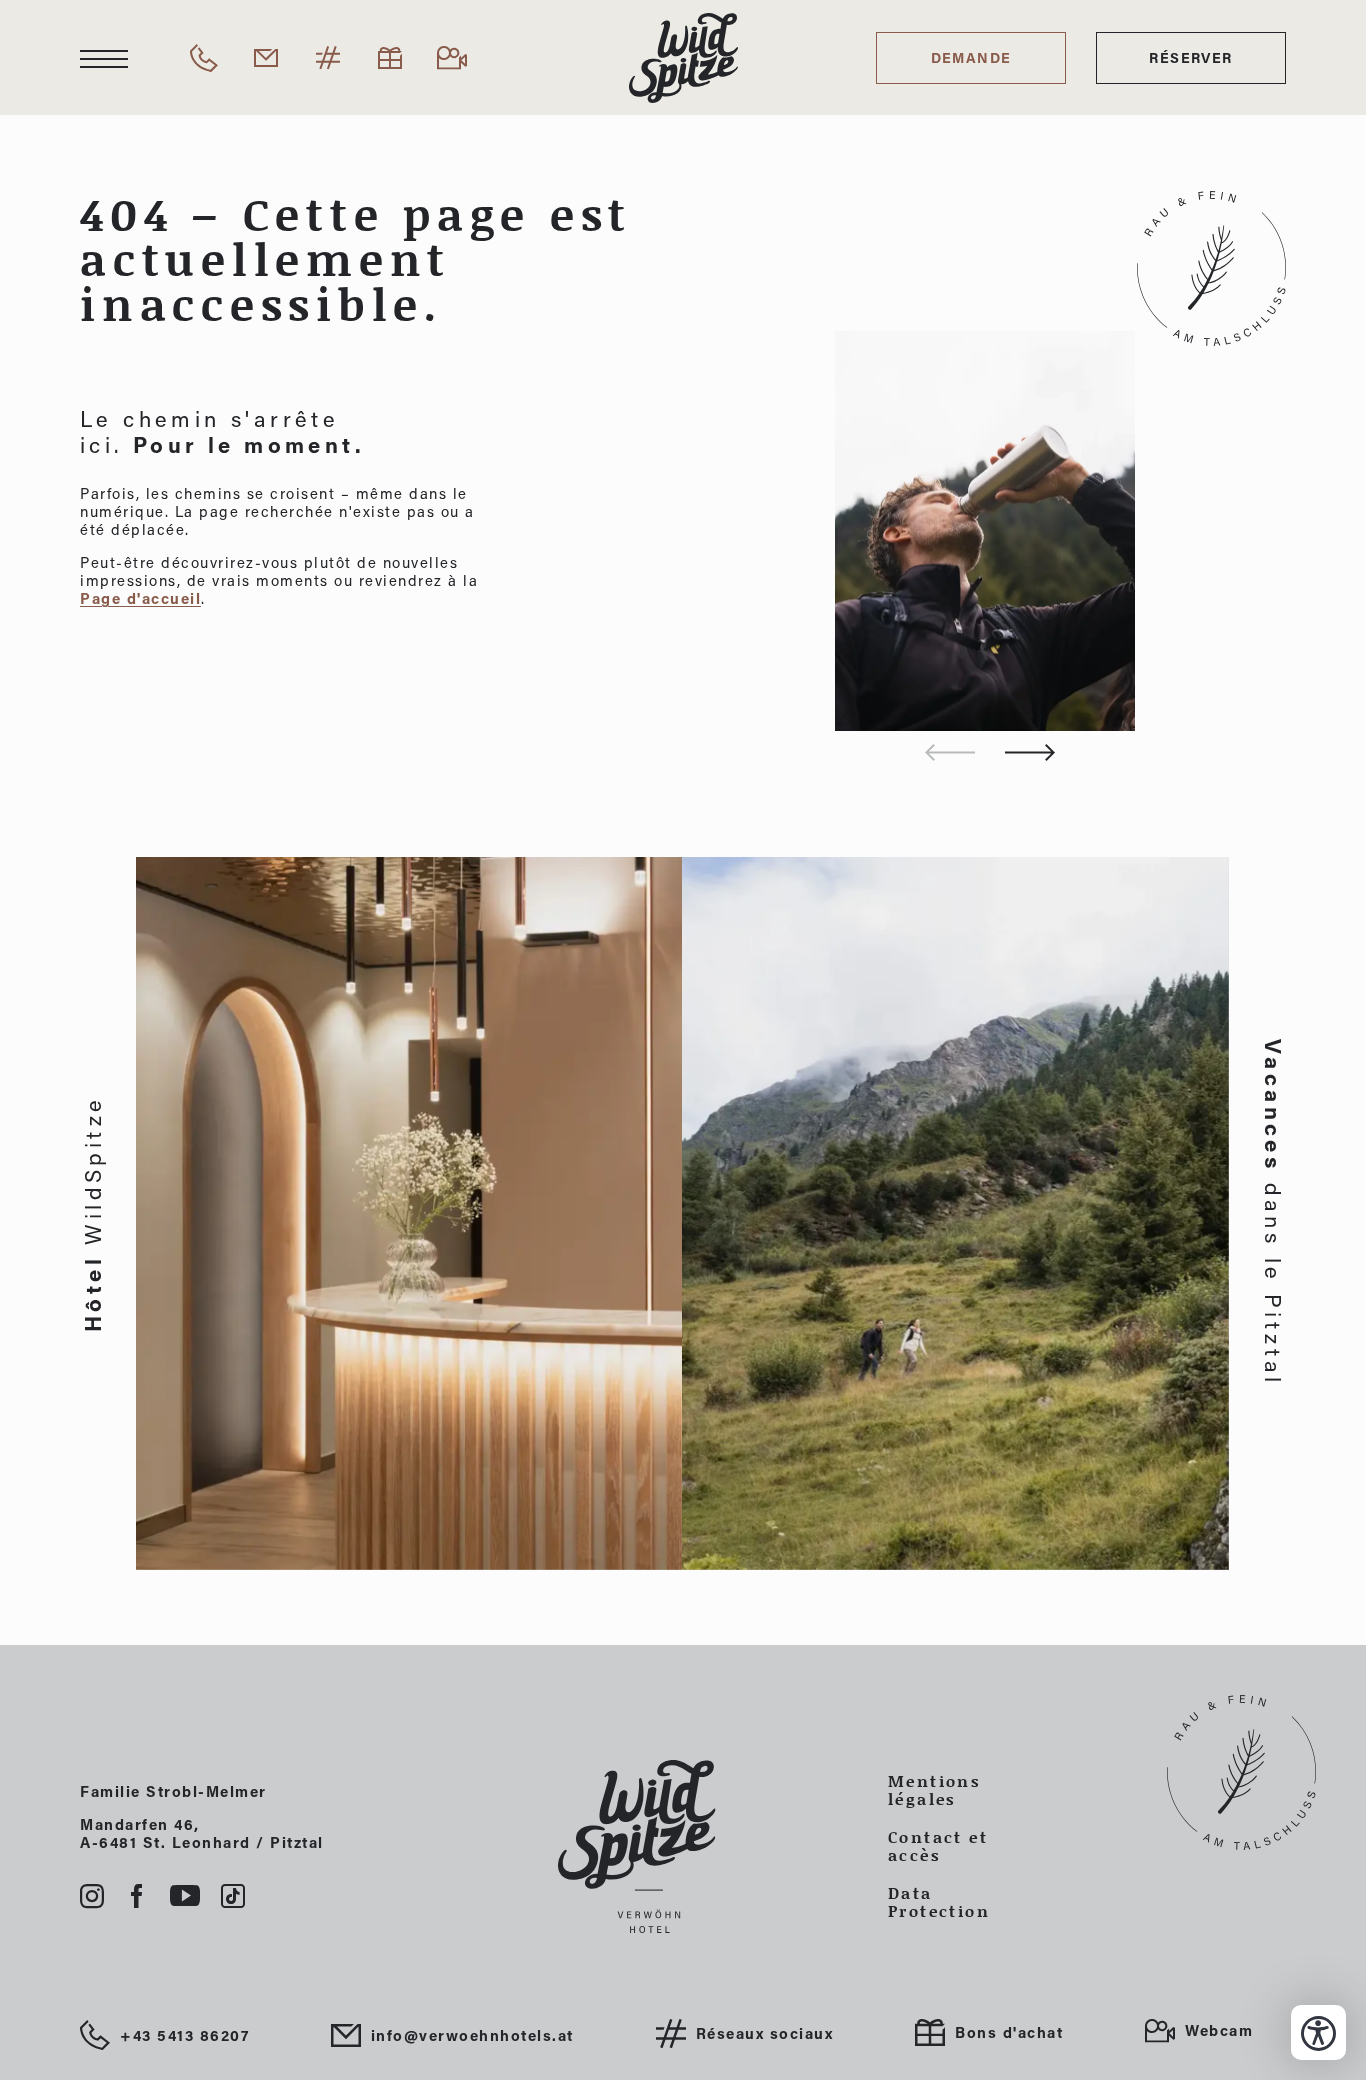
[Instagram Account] (92, 1896)
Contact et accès (938, 1846)
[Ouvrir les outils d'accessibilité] (1318, 2032)
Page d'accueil (140, 598)
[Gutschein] (390, 58)
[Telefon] (204, 58)
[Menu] (104, 58)
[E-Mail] (266, 58)
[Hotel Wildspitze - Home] (683, 1846)
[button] (1030, 752)
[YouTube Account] (185, 1896)
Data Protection (939, 1902)
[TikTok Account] (233, 1896)
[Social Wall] (328, 58)
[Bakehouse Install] (683, 58)
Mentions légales (934, 1790)
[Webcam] (452, 58)
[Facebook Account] (137, 1896)
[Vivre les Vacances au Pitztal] (956, 1213)
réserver (1190, 57)
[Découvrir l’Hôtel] (409, 1213)
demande (971, 57)
